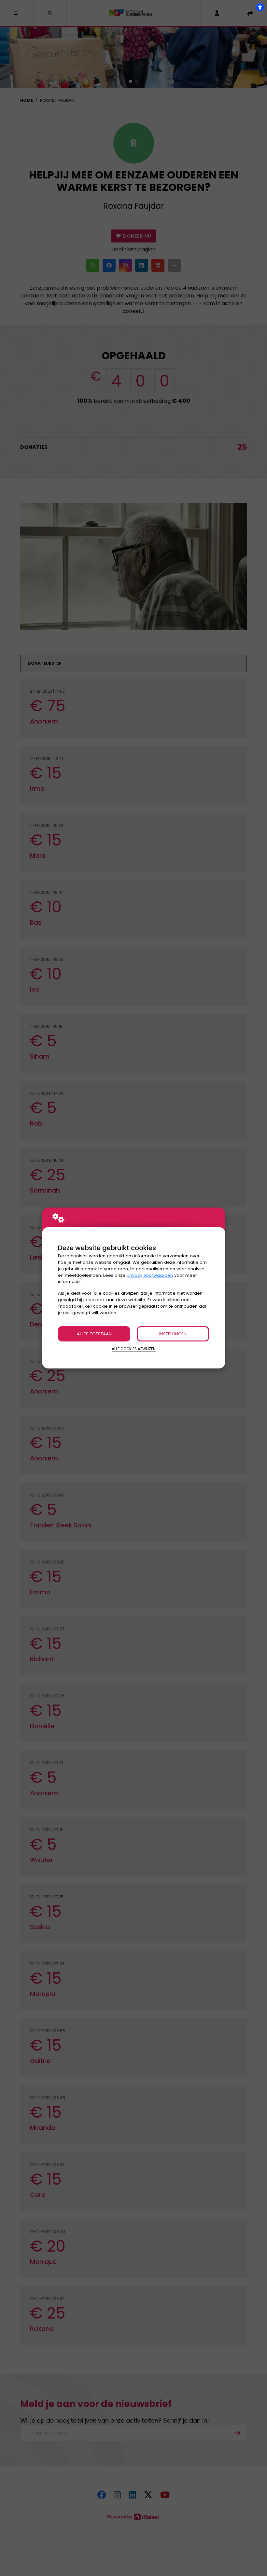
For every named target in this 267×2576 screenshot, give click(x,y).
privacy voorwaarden (150, 1275)
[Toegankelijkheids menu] (260, 7)
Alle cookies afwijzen (134, 1349)
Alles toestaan (94, 1334)
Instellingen (173, 1334)
